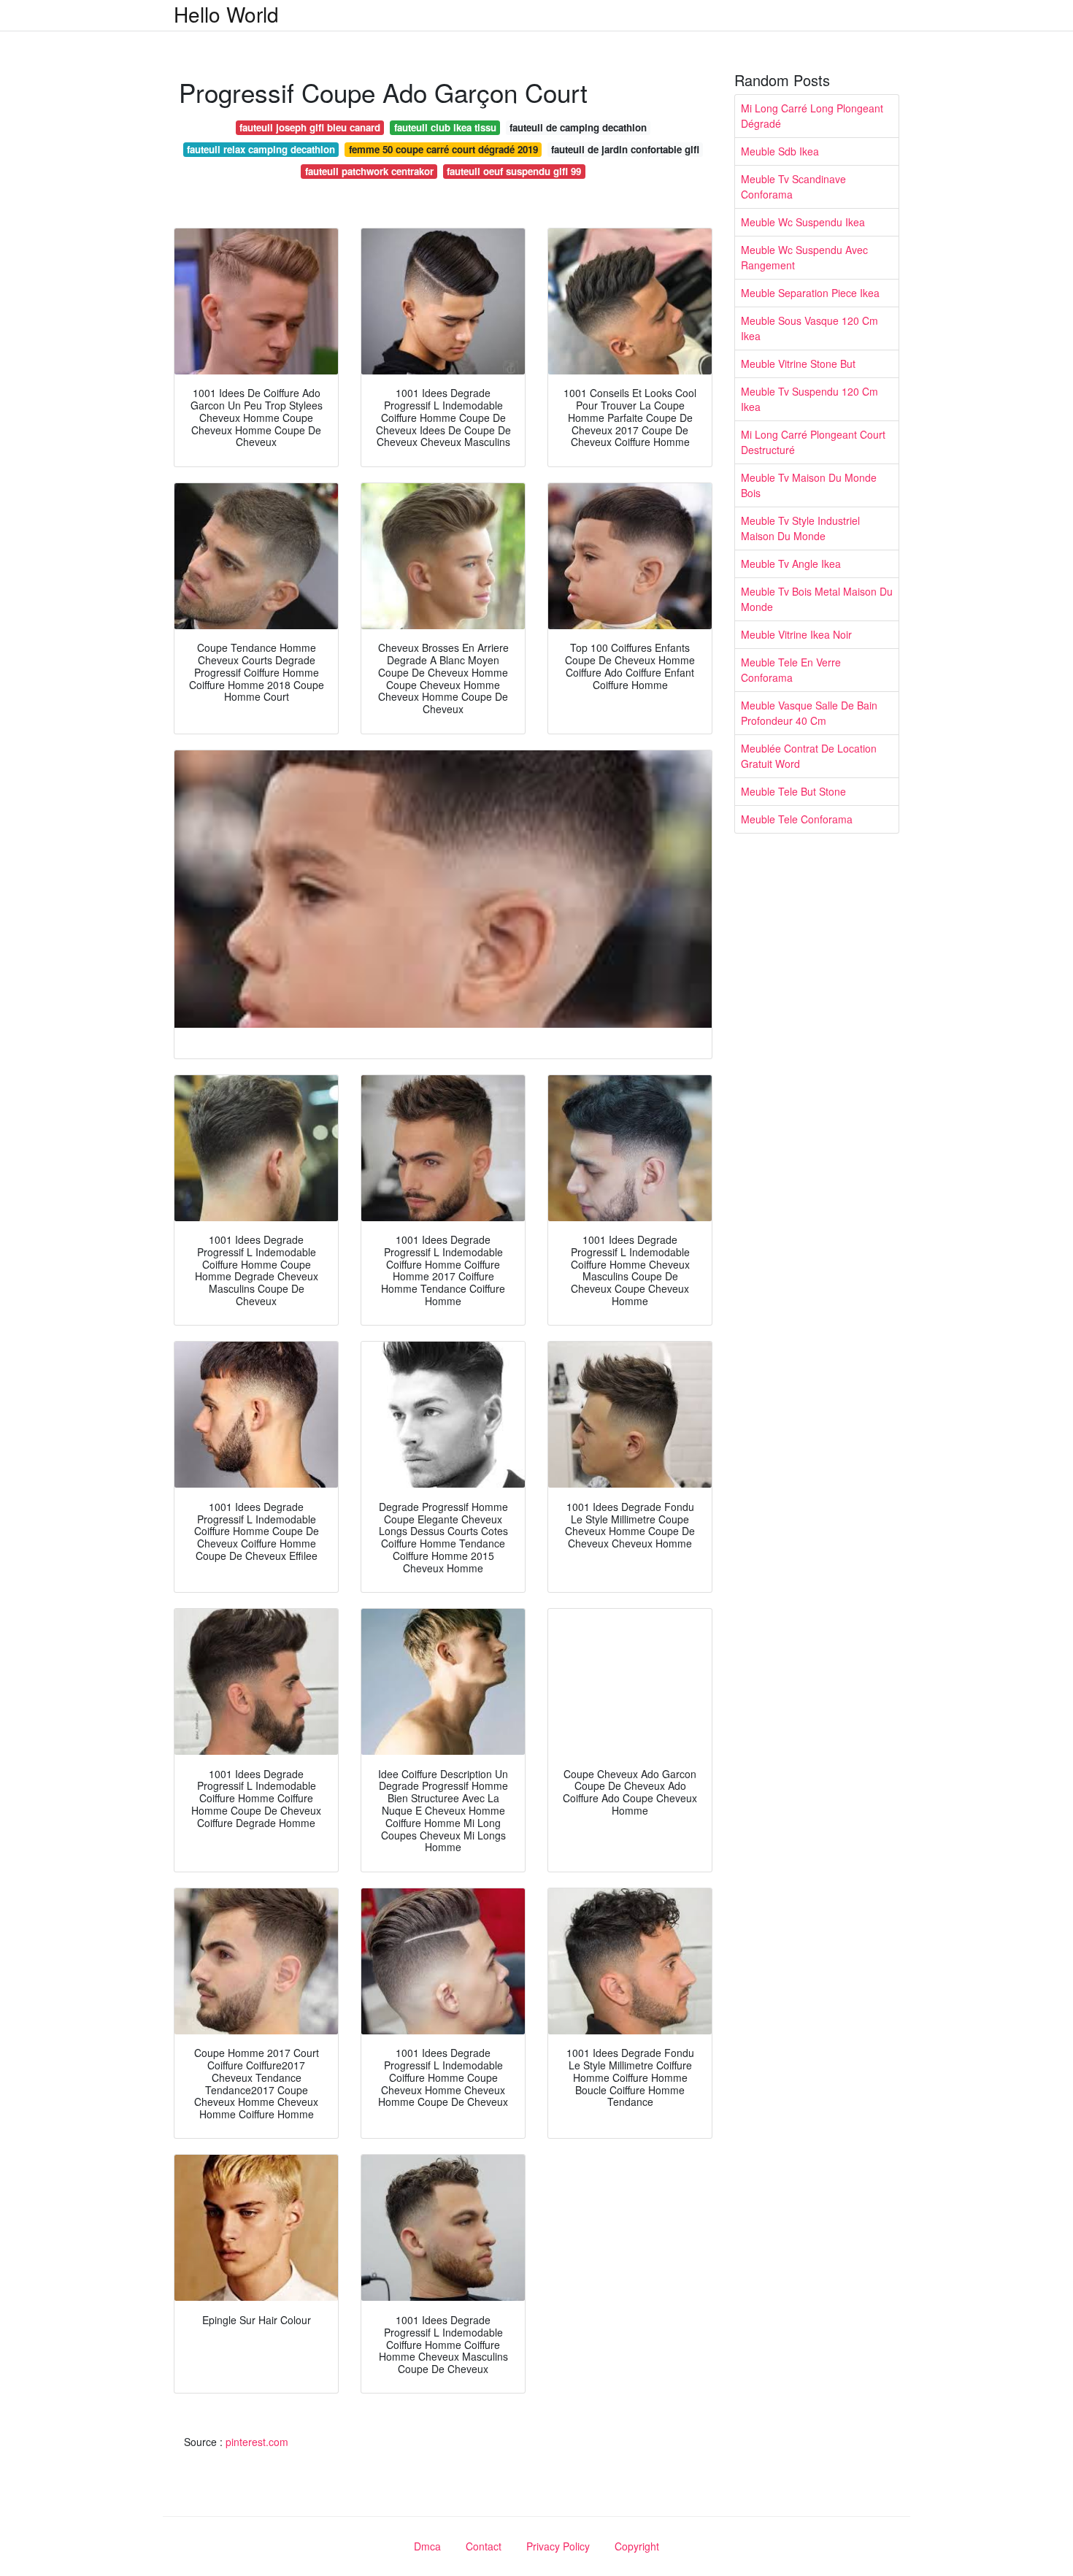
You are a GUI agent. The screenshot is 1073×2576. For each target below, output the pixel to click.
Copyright (637, 2546)
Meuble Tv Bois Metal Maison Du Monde (817, 599)
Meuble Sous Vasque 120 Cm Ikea (809, 328)
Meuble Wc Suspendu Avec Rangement (804, 257)
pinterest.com (257, 2442)
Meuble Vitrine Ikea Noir (796, 634)
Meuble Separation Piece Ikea (810, 293)
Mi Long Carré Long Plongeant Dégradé (812, 116)
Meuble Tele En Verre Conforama (791, 670)
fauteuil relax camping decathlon (261, 149)
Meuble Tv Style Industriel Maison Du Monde (800, 528)
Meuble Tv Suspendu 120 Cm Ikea (809, 399)
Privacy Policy (558, 2546)
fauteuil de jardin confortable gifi (625, 149)
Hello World (226, 14)
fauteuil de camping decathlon (578, 127)
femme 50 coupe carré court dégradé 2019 (443, 149)
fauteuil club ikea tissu (445, 127)
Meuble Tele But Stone (793, 791)
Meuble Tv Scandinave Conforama (793, 187)
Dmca (427, 2546)
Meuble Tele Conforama (797, 819)
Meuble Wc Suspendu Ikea (803, 222)
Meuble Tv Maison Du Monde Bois (809, 485)
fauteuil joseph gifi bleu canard (310, 127)
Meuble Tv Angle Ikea (791, 564)
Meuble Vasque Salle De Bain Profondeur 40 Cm (809, 713)
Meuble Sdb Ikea (780, 151)
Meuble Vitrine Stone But (798, 364)
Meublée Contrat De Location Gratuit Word (809, 756)
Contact (484, 2546)
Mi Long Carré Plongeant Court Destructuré (813, 442)
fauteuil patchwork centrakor (369, 171)
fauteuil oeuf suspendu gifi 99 (514, 171)
